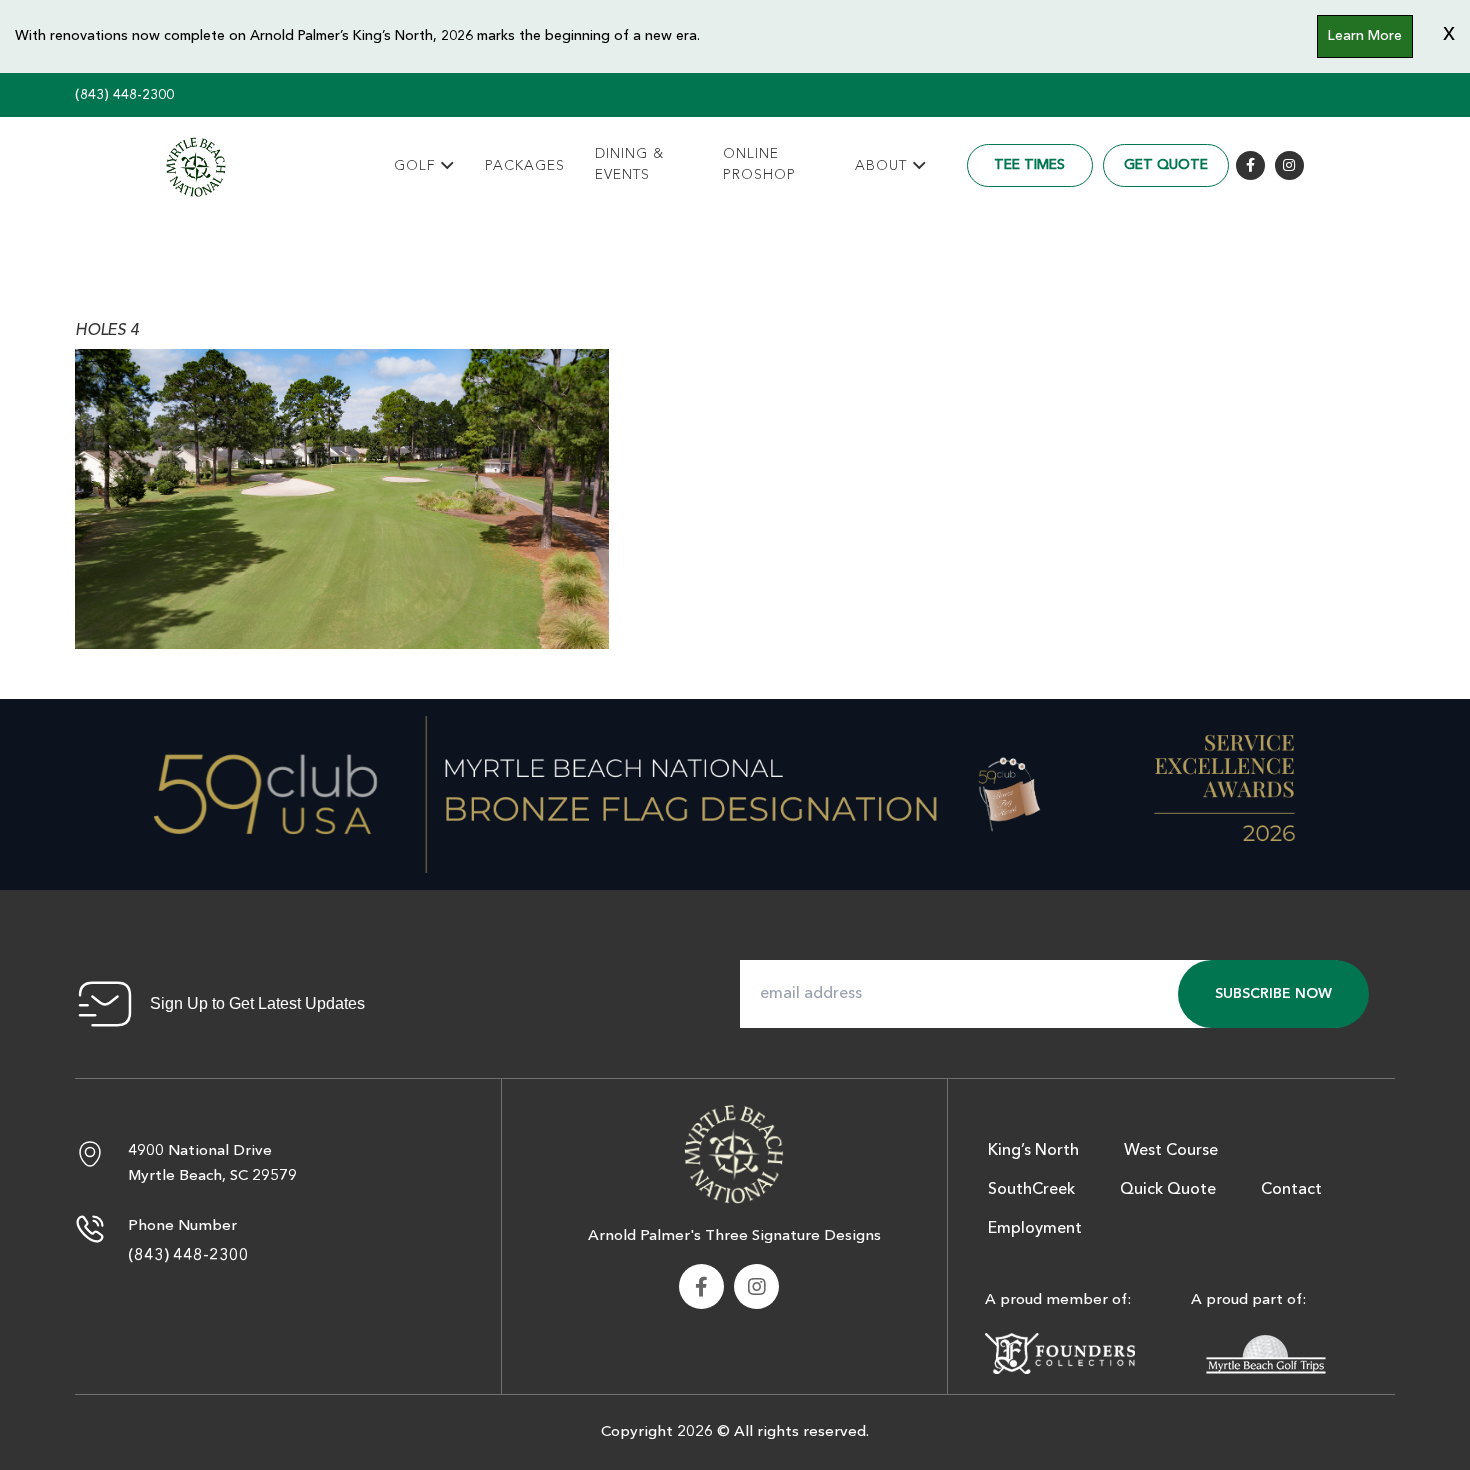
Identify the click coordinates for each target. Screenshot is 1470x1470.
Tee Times (1029, 165)
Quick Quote (1168, 1190)
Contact (1291, 1190)
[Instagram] (1289, 165)
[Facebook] (1250, 165)
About (881, 166)
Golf (414, 166)
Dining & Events (629, 164)
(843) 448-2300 (124, 95)
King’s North (1033, 1151)
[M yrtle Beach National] (196, 167)
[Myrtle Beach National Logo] (734, 1152)
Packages (525, 166)
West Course (1171, 1151)
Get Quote (1166, 165)
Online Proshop (759, 164)
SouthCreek (1031, 1190)
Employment (1035, 1229)
